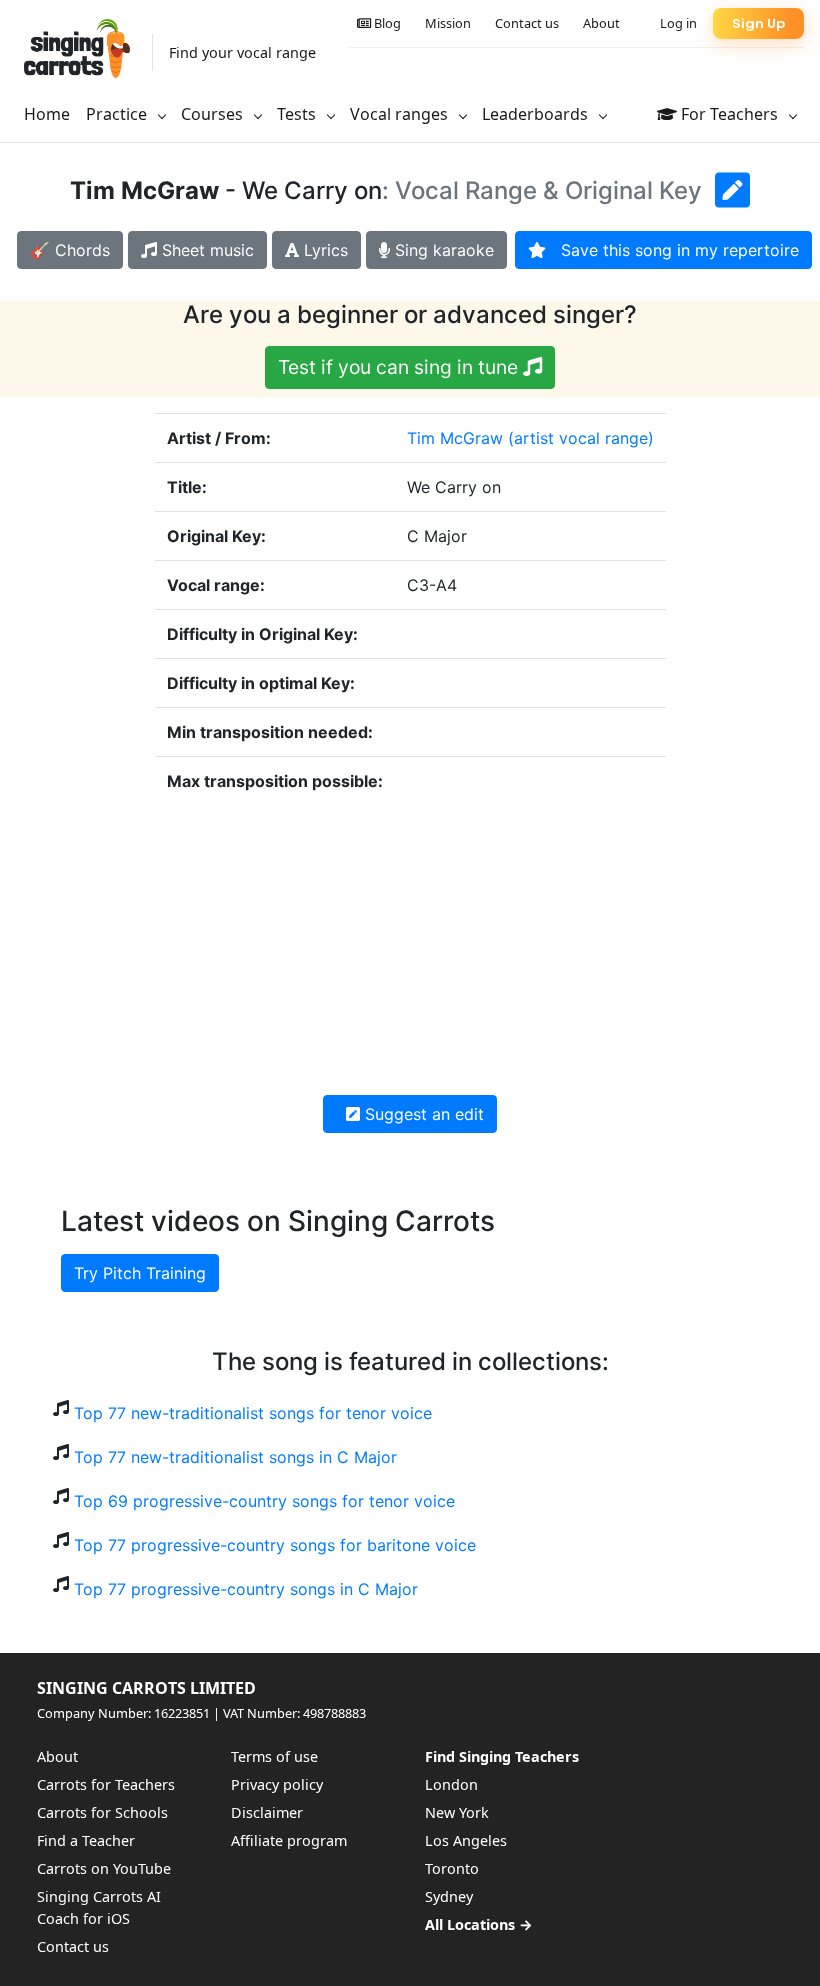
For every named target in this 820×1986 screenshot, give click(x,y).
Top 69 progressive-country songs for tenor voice (264, 1501)
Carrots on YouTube (104, 1868)
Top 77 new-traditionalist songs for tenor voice (253, 1413)
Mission (448, 23)
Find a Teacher (86, 1840)
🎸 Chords (70, 250)
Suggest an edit (422, 1114)
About (601, 23)
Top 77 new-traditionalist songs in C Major (235, 1457)
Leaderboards (537, 114)
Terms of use (274, 1756)
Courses (214, 114)
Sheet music (205, 250)
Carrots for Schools (102, 1812)
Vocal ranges (401, 114)
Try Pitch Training (140, 1273)
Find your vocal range (242, 52)
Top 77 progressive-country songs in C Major (246, 1589)
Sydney (449, 1896)
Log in (678, 23)
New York (457, 1812)
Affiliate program (289, 1840)
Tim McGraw (455, 438)
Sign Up (758, 23)
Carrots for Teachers (106, 1784)
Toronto (452, 1868)
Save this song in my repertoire (672, 250)
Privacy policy (277, 1784)
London (451, 1784)
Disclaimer (267, 1812)
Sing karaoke (442, 250)
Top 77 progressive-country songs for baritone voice (275, 1545)
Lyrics (323, 250)
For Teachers (729, 114)
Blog (386, 23)
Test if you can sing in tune (400, 367)
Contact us (527, 23)
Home (47, 114)
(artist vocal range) (581, 438)
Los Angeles (466, 1840)
